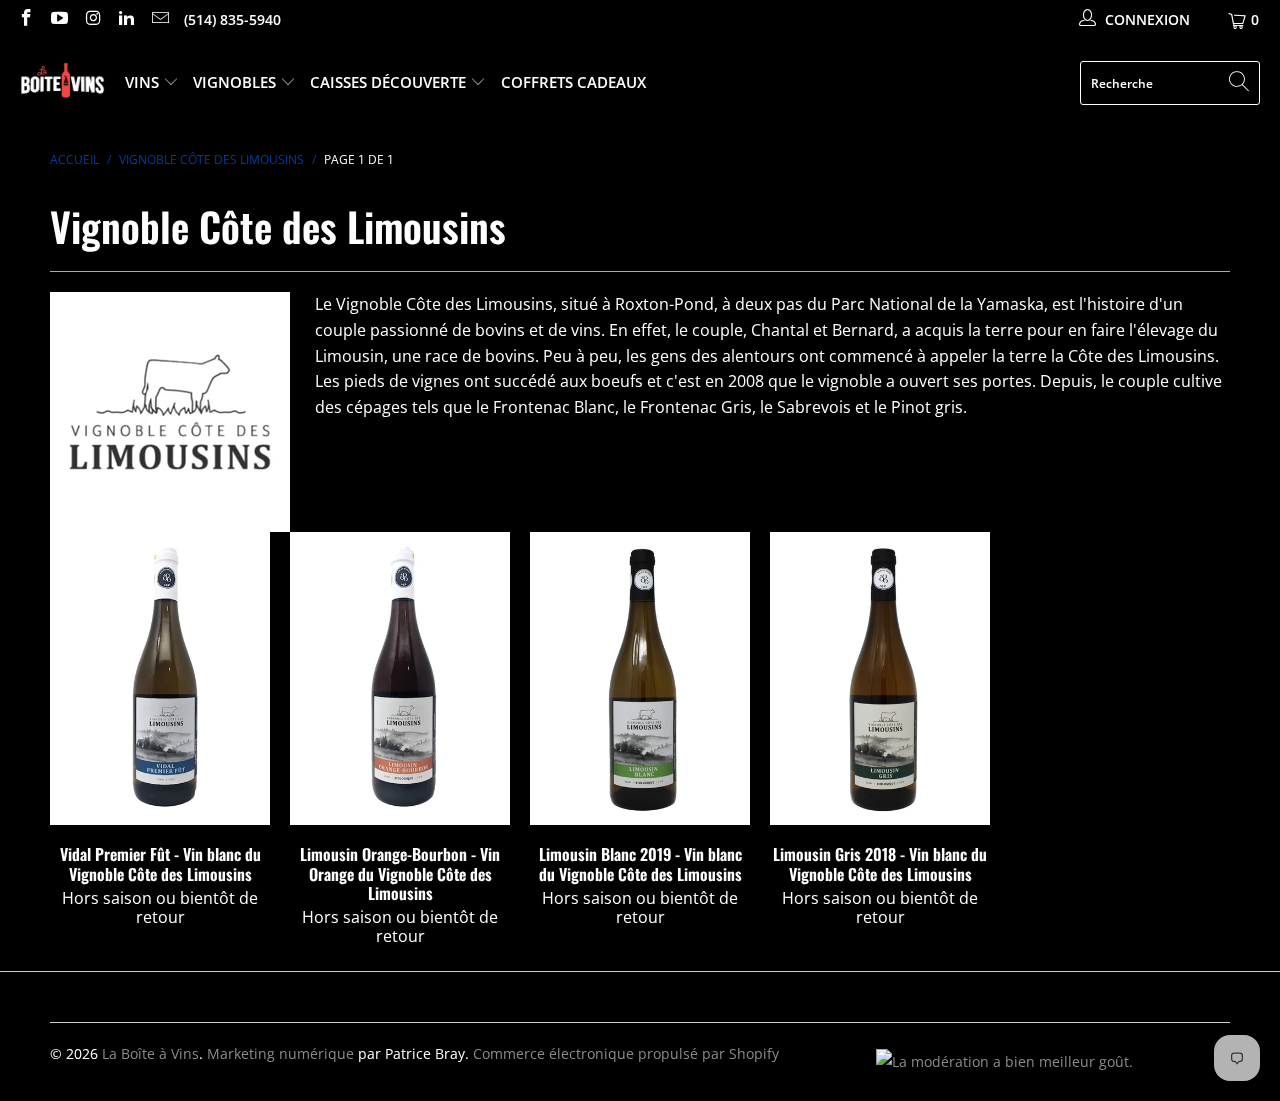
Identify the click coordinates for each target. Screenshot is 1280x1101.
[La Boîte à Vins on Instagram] (92, 19)
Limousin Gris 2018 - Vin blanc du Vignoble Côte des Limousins (880, 678)
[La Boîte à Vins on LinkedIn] (126, 19)
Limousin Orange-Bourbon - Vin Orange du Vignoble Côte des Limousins (400, 678)
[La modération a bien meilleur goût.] (1004, 1061)
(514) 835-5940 (232, 19)
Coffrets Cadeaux (573, 82)
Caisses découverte (390, 82)
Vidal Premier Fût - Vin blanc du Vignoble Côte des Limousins (160, 678)
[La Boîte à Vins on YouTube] (59, 19)
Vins (144, 82)
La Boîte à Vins (150, 1053)
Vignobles (236, 82)
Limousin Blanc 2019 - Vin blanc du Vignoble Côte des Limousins (640, 678)
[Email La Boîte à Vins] (159, 19)
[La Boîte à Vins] (62, 83)
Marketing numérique (280, 1053)
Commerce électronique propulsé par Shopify (626, 1053)
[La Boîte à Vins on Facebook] (25, 19)
